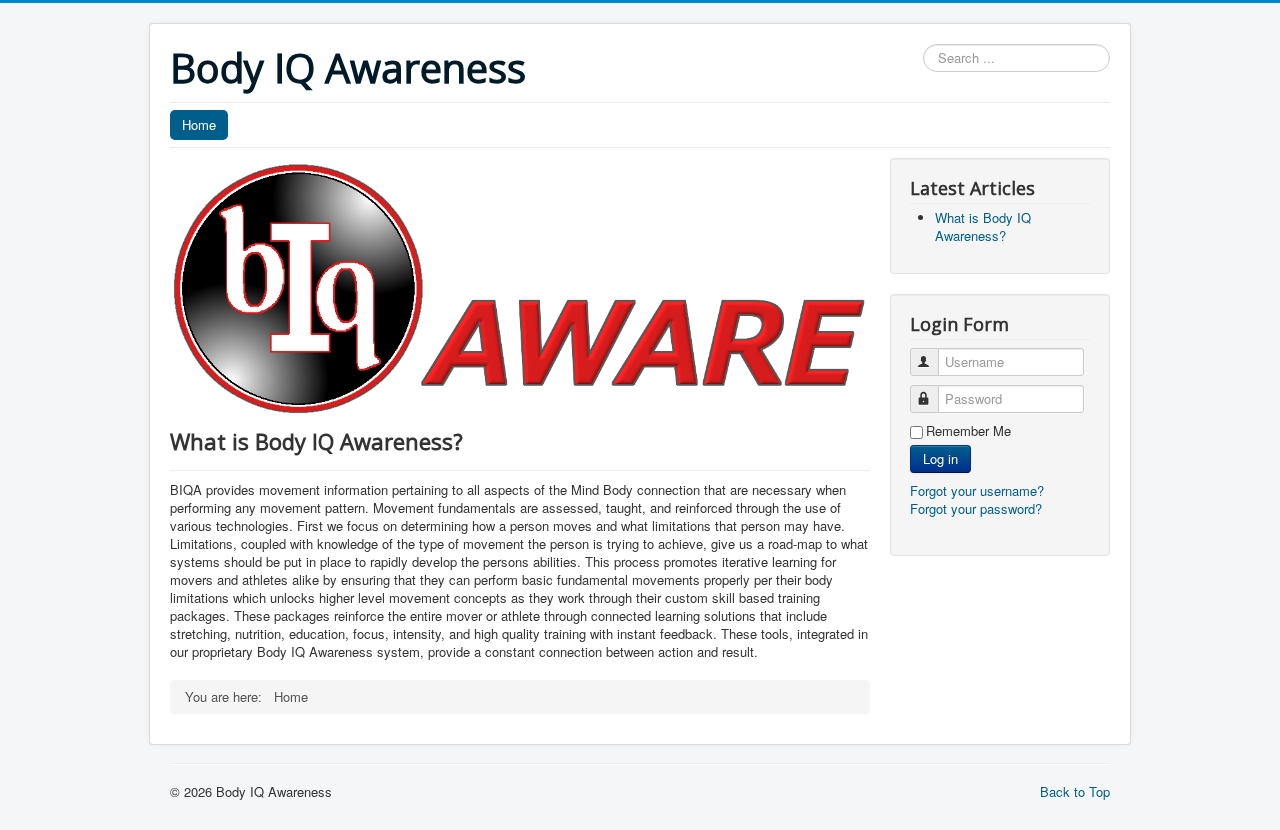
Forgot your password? (976, 508)
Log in (940, 458)
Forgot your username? (977, 490)
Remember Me (968, 431)
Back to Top (1075, 791)
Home (199, 124)
